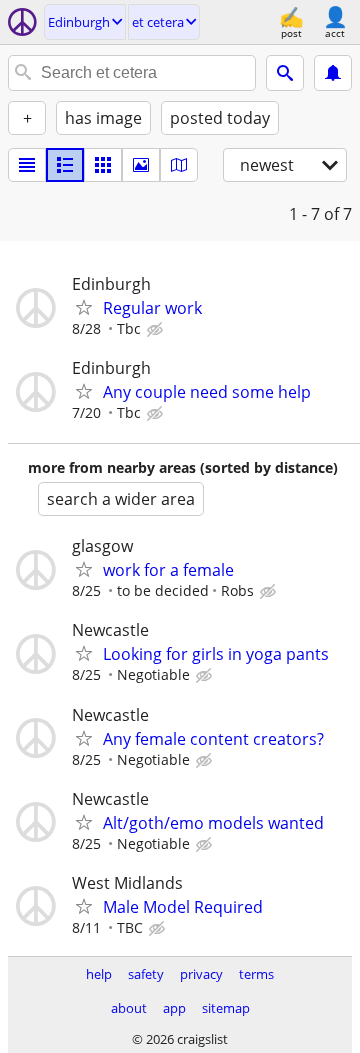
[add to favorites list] (84, 307)
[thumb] (65, 165)
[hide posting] (157, 330)
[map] (179, 165)
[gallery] (141, 165)
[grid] (103, 165)
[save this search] (333, 73)
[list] (27, 165)
